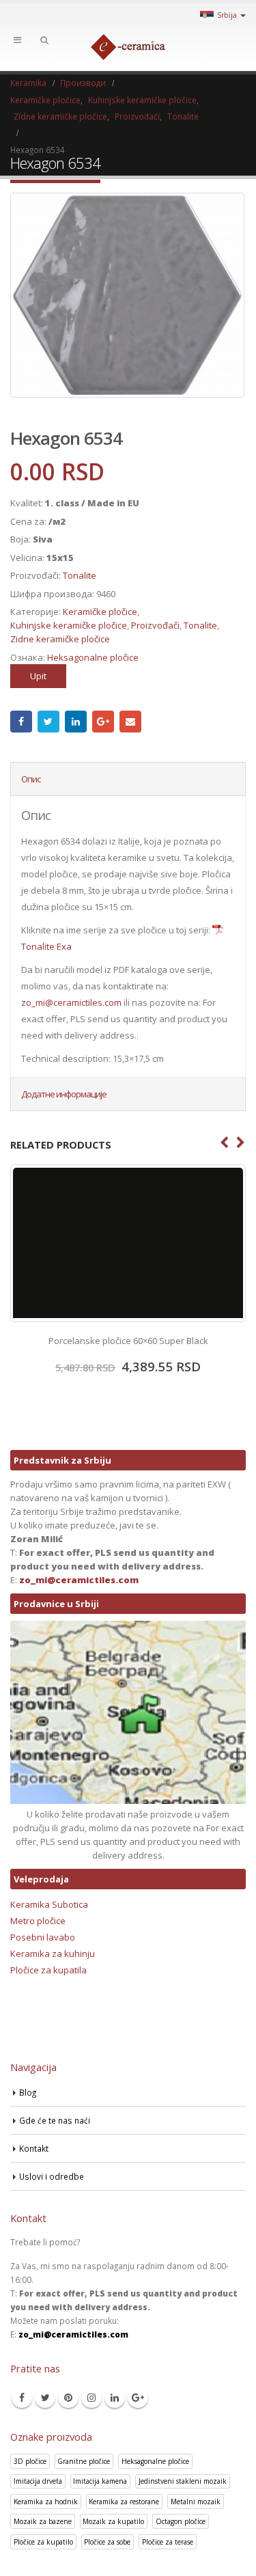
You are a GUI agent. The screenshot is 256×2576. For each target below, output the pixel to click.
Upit (38, 676)
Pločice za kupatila (48, 1970)
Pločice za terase (168, 2542)
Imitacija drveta (38, 2481)
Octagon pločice (181, 2521)
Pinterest (68, 2398)
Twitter (48, 722)
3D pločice (30, 2461)
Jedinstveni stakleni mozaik (183, 2481)
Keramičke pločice (100, 612)
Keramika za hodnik (46, 2502)
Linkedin (115, 2398)
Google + (103, 722)
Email (130, 722)
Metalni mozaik (196, 2502)
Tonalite (80, 575)
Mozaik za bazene (43, 2521)
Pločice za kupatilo (43, 2542)
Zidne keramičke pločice (60, 639)
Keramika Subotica (49, 1904)
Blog (28, 2092)
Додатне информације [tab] (64, 1094)
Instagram (91, 2398)
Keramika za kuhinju (53, 1954)
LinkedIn (76, 722)
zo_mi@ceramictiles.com (71, 1002)
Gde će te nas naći (55, 2120)
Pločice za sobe (107, 2542)
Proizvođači (155, 625)
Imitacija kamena (100, 2481)
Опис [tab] (31, 779)
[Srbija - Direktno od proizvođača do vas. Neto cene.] (128, 47)
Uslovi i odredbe (52, 2176)
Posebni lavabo (43, 1937)
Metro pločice (38, 1921)
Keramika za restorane (124, 2502)
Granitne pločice (84, 2461)
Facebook (21, 722)
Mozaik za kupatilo (113, 2521)
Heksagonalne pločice (93, 657)
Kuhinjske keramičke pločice (69, 625)
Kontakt (34, 2148)
